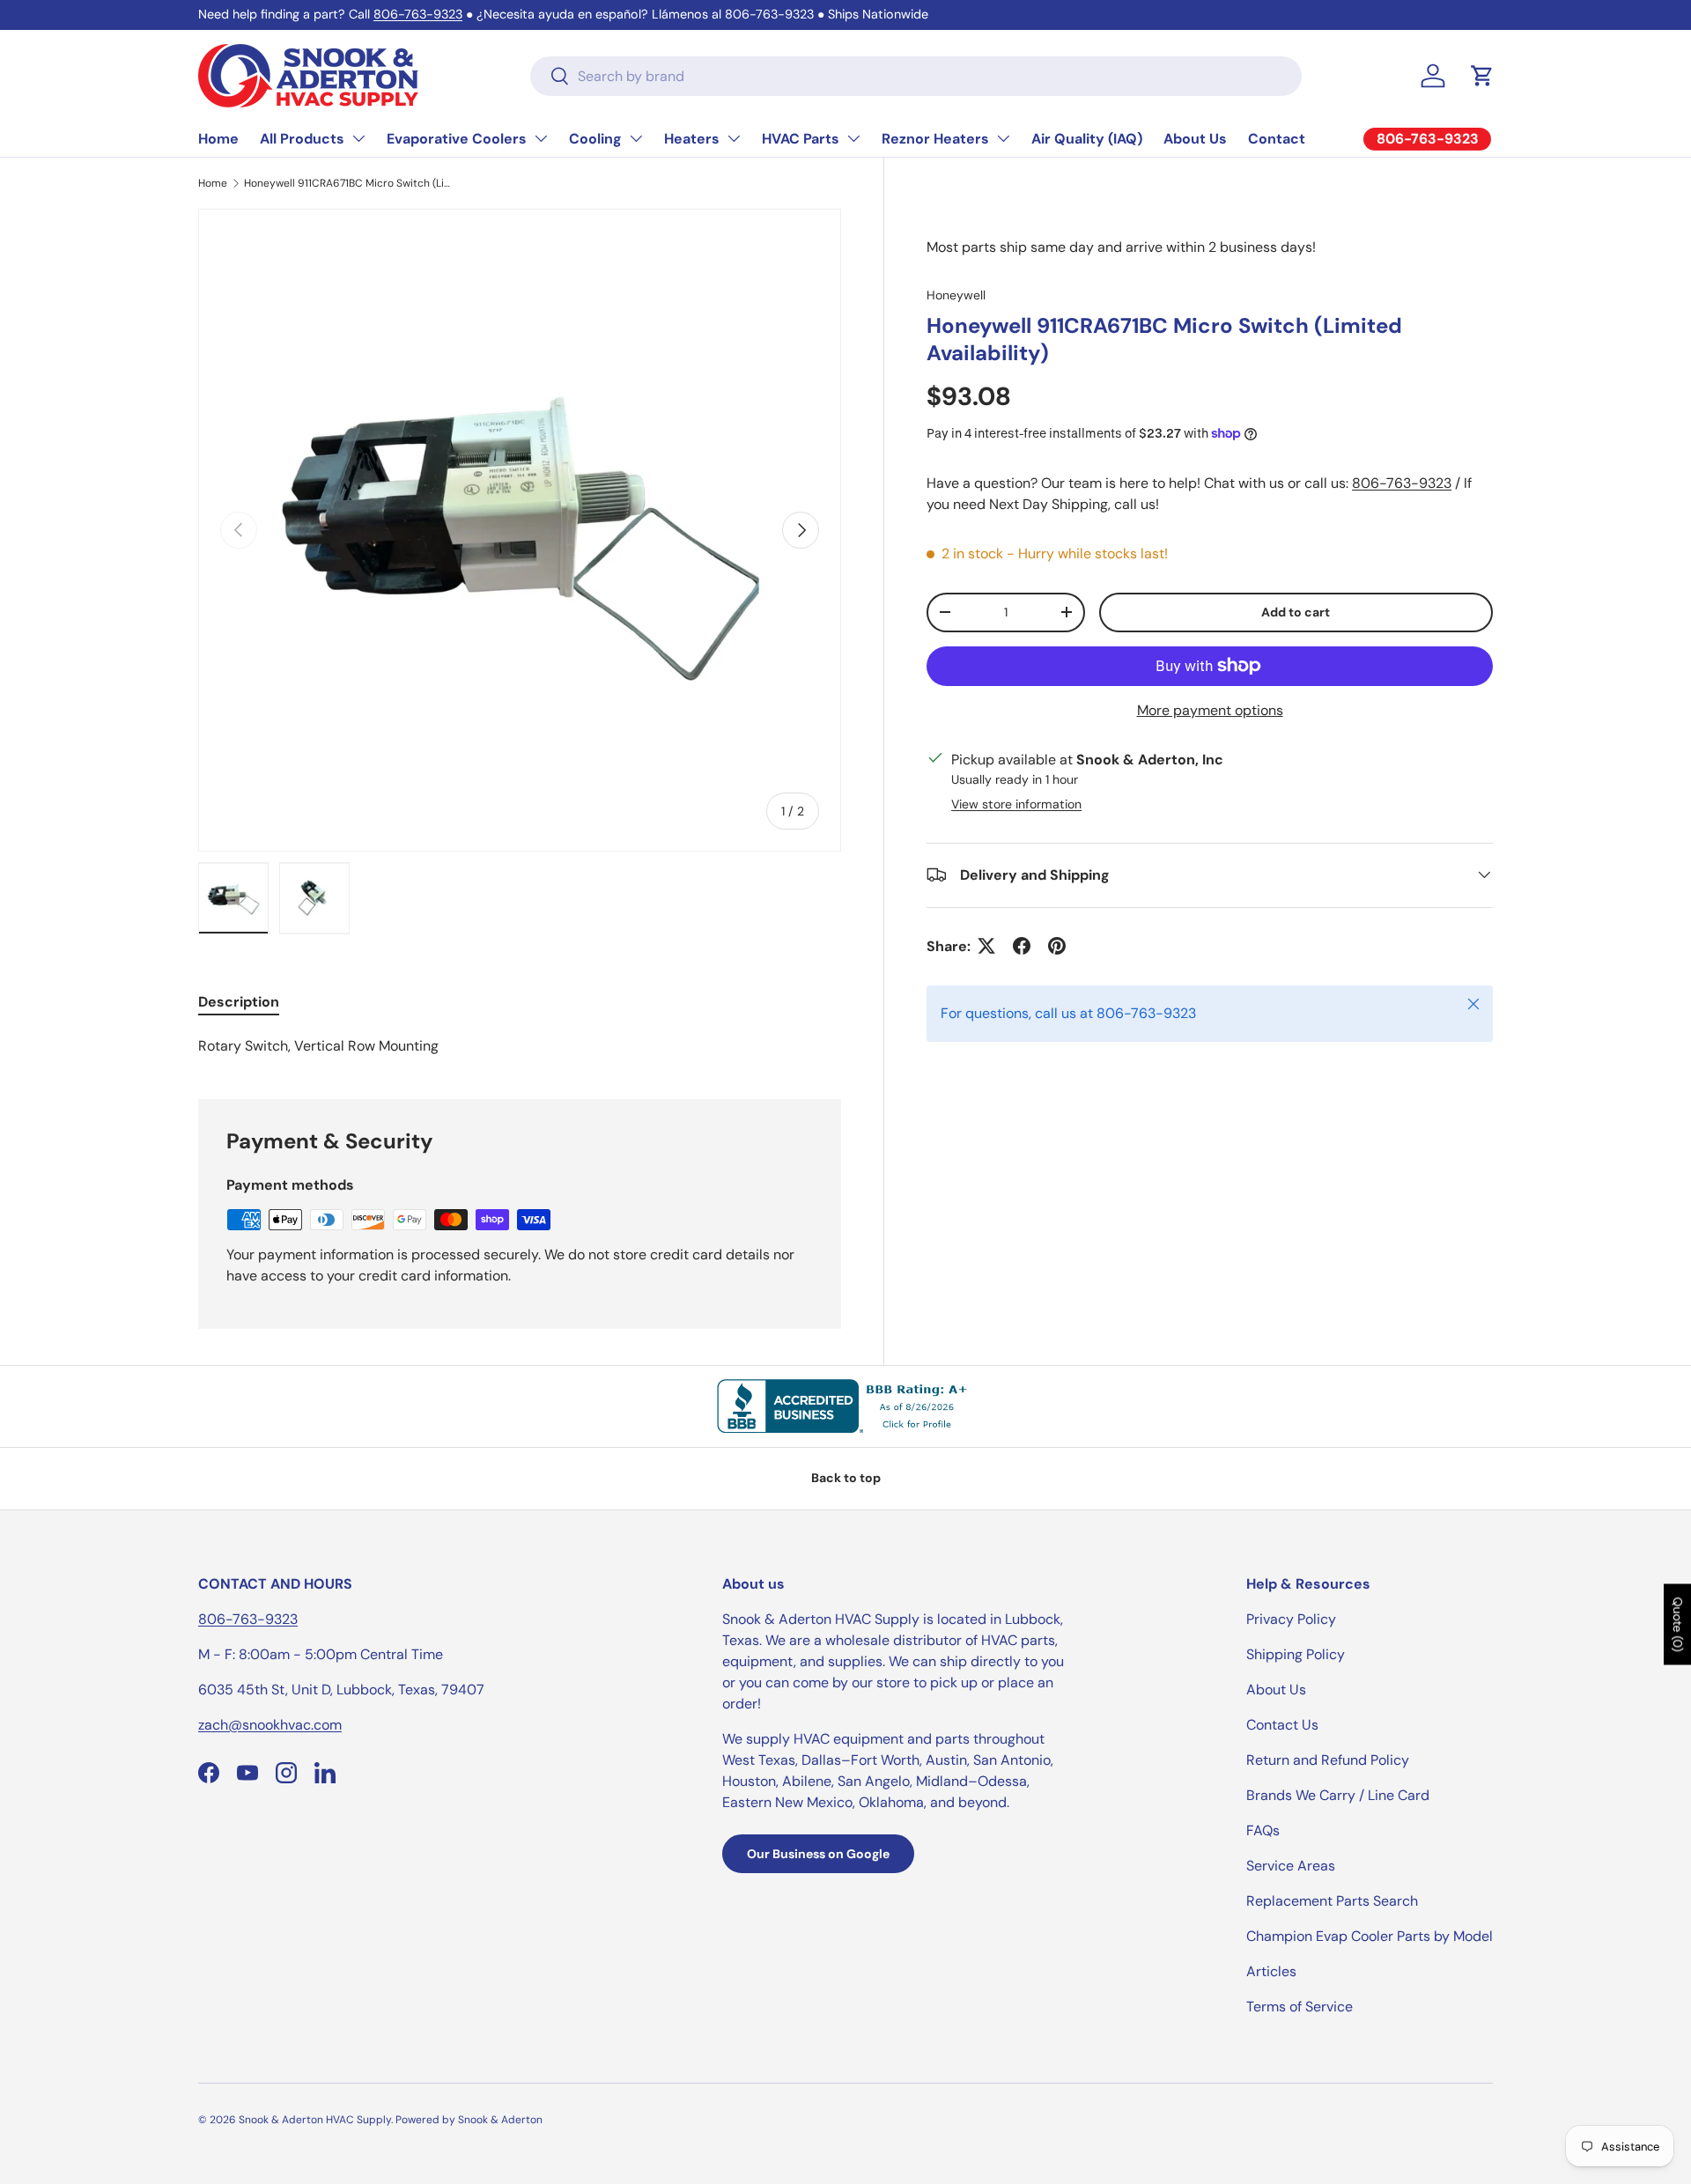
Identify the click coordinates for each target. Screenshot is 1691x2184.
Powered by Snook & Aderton (469, 2120)
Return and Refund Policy (1328, 1760)
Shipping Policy (1296, 1654)
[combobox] (916, 76)
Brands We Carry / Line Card (1338, 1795)
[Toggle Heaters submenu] (734, 138)
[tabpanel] (520, 1046)
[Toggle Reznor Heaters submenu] (1003, 138)
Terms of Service (1300, 2007)
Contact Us (1282, 1725)
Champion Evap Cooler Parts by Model (1370, 1936)
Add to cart (1296, 611)
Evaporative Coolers (457, 139)
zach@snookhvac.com (270, 1725)
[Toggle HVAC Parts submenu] (853, 138)
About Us (1195, 139)
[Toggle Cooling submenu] (636, 138)
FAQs (1263, 1830)
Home (218, 139)
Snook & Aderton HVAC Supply (315, 2120)
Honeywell (956, 295)
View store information (1016, 803)
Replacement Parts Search (1332, 1901)
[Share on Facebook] (1022, 946)
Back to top (846, 1478)
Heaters (692, 139)
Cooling (595, 139)
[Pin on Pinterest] (1057, 946)
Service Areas (1291, 1866)
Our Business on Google (818, 1854)
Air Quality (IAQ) (1087, 139)
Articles (1271, 1971)
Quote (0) (1678, 1625)
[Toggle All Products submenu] (358, 138)
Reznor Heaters (935, 139)
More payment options (1210, 709)
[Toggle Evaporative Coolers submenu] (541, 138)
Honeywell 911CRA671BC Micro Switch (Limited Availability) (350, 183)
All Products (302, 139)
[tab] (239, 1002)
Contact (1277, 139)
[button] (1482, 76)
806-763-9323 (418, 14)
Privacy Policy (1291, 1619)
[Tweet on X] (986, 946)
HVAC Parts (801, 139)
